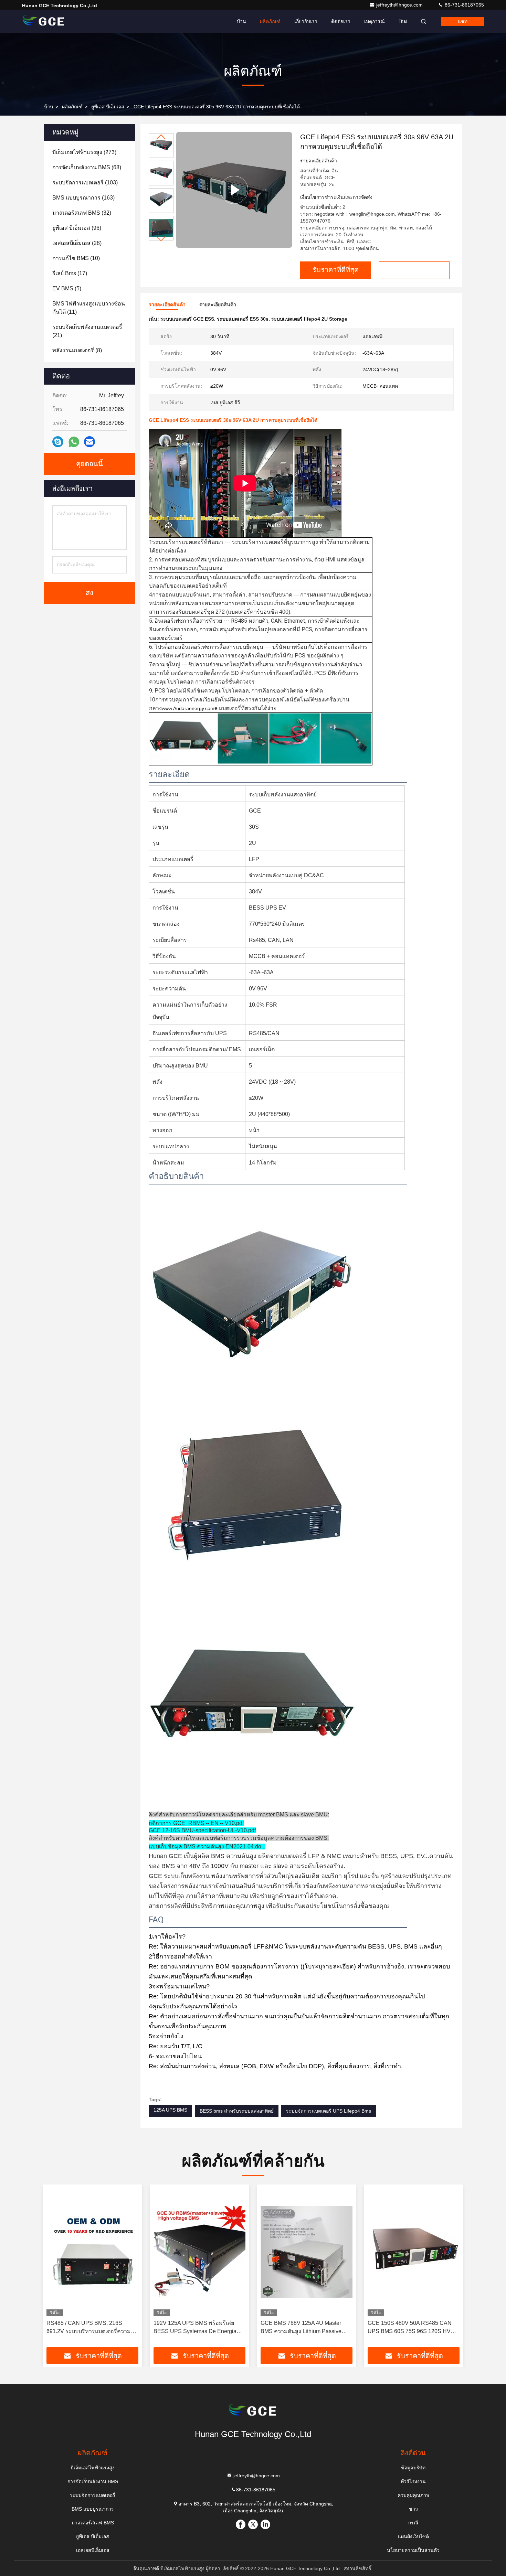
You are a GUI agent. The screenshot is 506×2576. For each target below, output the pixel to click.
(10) (76, 258)
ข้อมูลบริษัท (413, 2468)
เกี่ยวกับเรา (306, 21)
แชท (463, 21)
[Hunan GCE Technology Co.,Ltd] (44, 21)
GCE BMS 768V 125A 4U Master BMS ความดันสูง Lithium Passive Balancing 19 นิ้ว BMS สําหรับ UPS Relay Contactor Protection (303, 2328)
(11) (89, 308)
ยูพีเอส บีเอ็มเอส (108, 107)
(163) (83, 198)
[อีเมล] (89, 442)
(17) (70, 273)
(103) (85, 183)
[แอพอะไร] (74, 442)
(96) (77, 228)
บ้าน (241, 21)
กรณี (413, 2523)
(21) (87, 331)
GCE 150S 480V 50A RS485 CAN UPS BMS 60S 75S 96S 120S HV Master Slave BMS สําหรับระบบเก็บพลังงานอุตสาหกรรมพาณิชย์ (410, 2328)
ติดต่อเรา (341, 21)
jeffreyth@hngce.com (400, 5)
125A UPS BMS (170, 2110)
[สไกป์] (58, 442)
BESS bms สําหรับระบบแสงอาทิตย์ (237, 2111)
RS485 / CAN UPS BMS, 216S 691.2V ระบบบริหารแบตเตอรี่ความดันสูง (92, 2328)
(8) (77, 350)
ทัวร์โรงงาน (413, 2481)
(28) (77, 243)
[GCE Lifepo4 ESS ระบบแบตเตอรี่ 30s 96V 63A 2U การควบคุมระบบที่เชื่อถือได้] (234, 190)
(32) (82, 213)
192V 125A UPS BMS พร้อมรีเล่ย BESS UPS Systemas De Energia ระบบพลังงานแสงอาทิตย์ (195, 2328)
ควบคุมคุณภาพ (413, 2495)
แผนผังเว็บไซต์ (413, 2536)
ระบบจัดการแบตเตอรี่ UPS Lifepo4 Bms (329, 2111)
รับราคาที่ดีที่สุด (336, 270)
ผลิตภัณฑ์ (270, 21)
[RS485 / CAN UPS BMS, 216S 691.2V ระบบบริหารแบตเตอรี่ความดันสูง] (92, 2252)
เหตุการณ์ (375, 21)
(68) (87, 167)
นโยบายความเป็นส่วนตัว (413, 2550)
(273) (84, 152)
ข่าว (413, 2509)
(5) (67, 288)
